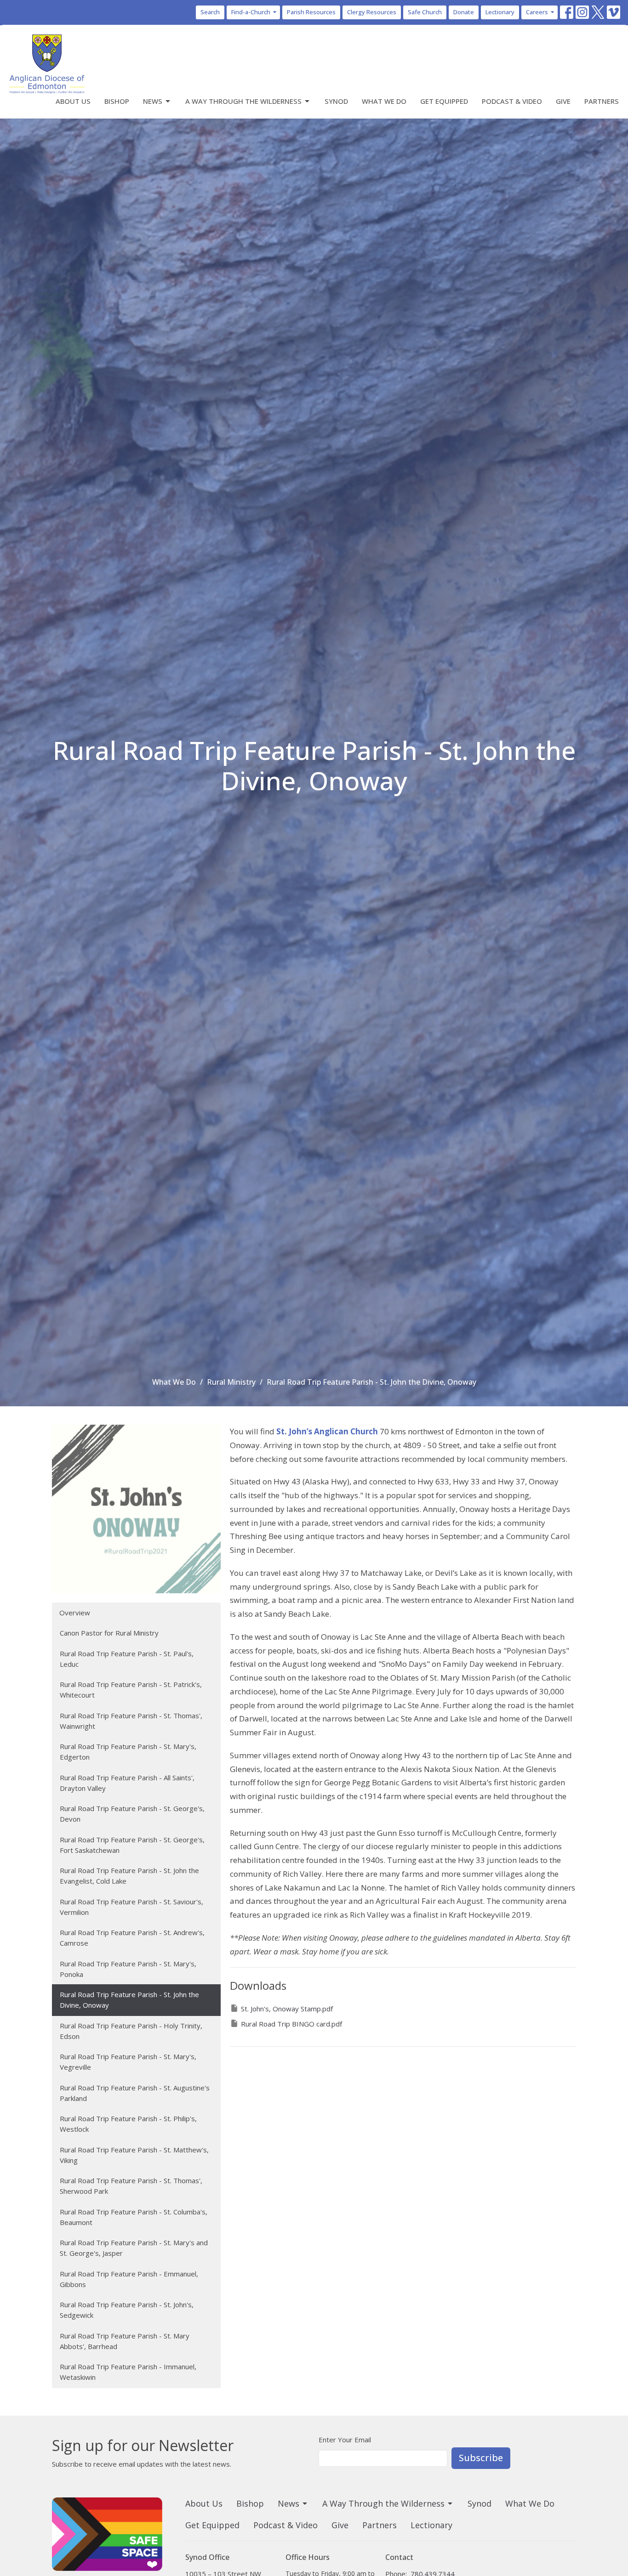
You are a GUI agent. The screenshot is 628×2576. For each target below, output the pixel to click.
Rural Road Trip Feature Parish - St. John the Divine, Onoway (129, 2000)
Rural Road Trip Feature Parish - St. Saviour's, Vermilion (131, 1907)
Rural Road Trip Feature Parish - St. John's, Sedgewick (127, 2310)
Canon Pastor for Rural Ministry (109, 1633)
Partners (602, 101)
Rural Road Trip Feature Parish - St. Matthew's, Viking (134, 2155)
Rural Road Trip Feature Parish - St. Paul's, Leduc (127, 1659)
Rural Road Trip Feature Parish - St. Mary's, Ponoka (128, 1969)
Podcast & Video (512, 101)
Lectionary (500, 12)
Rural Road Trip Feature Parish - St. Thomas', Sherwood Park (131, 2186)
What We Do (384, 101)
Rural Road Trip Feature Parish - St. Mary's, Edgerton (128, 1752)
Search (210, 12)
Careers (537, 12)
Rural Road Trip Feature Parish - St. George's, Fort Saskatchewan (132, 1845)
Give (563, 101)
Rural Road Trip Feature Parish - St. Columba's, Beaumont (134, 2217)
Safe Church (425, 12)
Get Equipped (444, 101)
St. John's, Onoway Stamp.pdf (287, 2009)
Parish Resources (311, 12)
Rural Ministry (231, 1382)
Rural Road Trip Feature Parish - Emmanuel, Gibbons (129, 2279)
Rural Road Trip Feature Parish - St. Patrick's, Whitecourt (131, 1690)
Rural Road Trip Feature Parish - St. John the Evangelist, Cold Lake (129, 1876)
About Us (73, 101)
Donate (464, 12)
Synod (336, 101)
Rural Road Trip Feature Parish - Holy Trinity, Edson (131, 2031)
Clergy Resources (372, 12)
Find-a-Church (251, 12)
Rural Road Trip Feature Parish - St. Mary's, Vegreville (128, 2062)
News (153, 101)
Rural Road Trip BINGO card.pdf (291, 2024)
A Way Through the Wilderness (243, 101)
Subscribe (481, 2458)
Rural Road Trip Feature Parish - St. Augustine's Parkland (135, 2093)
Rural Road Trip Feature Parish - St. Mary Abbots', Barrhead (125, 2341)
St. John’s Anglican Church (327, 1431)
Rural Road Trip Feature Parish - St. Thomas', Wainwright (131, 1721)
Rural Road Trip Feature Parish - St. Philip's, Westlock (128, 2124)
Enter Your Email (345, 2440)
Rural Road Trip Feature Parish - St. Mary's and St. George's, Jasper (134, 2248)
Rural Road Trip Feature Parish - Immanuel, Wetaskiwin (128, 2372)
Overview (75, 1613)
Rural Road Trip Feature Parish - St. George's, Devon (132, 1814)
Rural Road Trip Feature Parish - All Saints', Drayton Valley (127, 1783)
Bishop (117, 101)
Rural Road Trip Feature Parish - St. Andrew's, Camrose (132, 1938)
